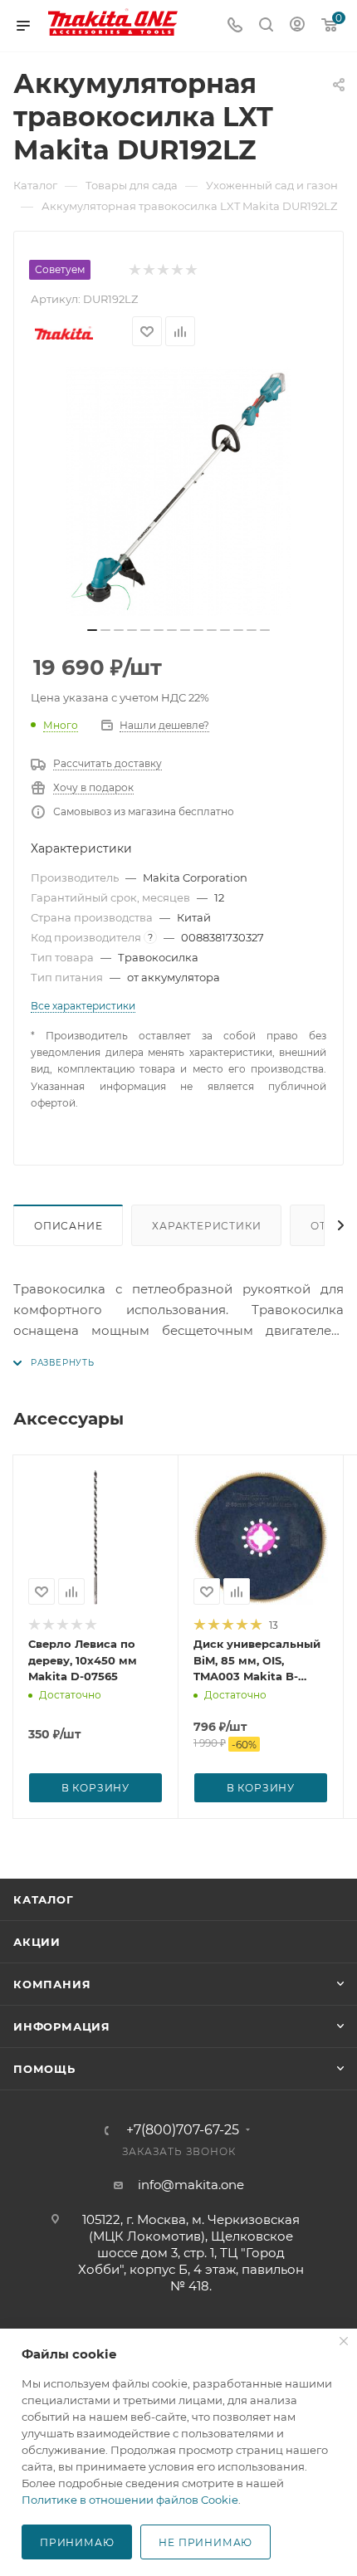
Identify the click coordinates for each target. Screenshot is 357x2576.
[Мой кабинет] (297, 26)
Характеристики (206, 1226)
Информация (62, 2026)
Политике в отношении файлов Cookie (130, 2500)
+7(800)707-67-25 (183, 2130)
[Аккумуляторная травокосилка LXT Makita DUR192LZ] (178, 491)
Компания (52, 1984)
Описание (68, 1226)
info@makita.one (191, 2185)
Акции (37, 1942)
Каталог (44, 1899)
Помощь (44, 2069)
